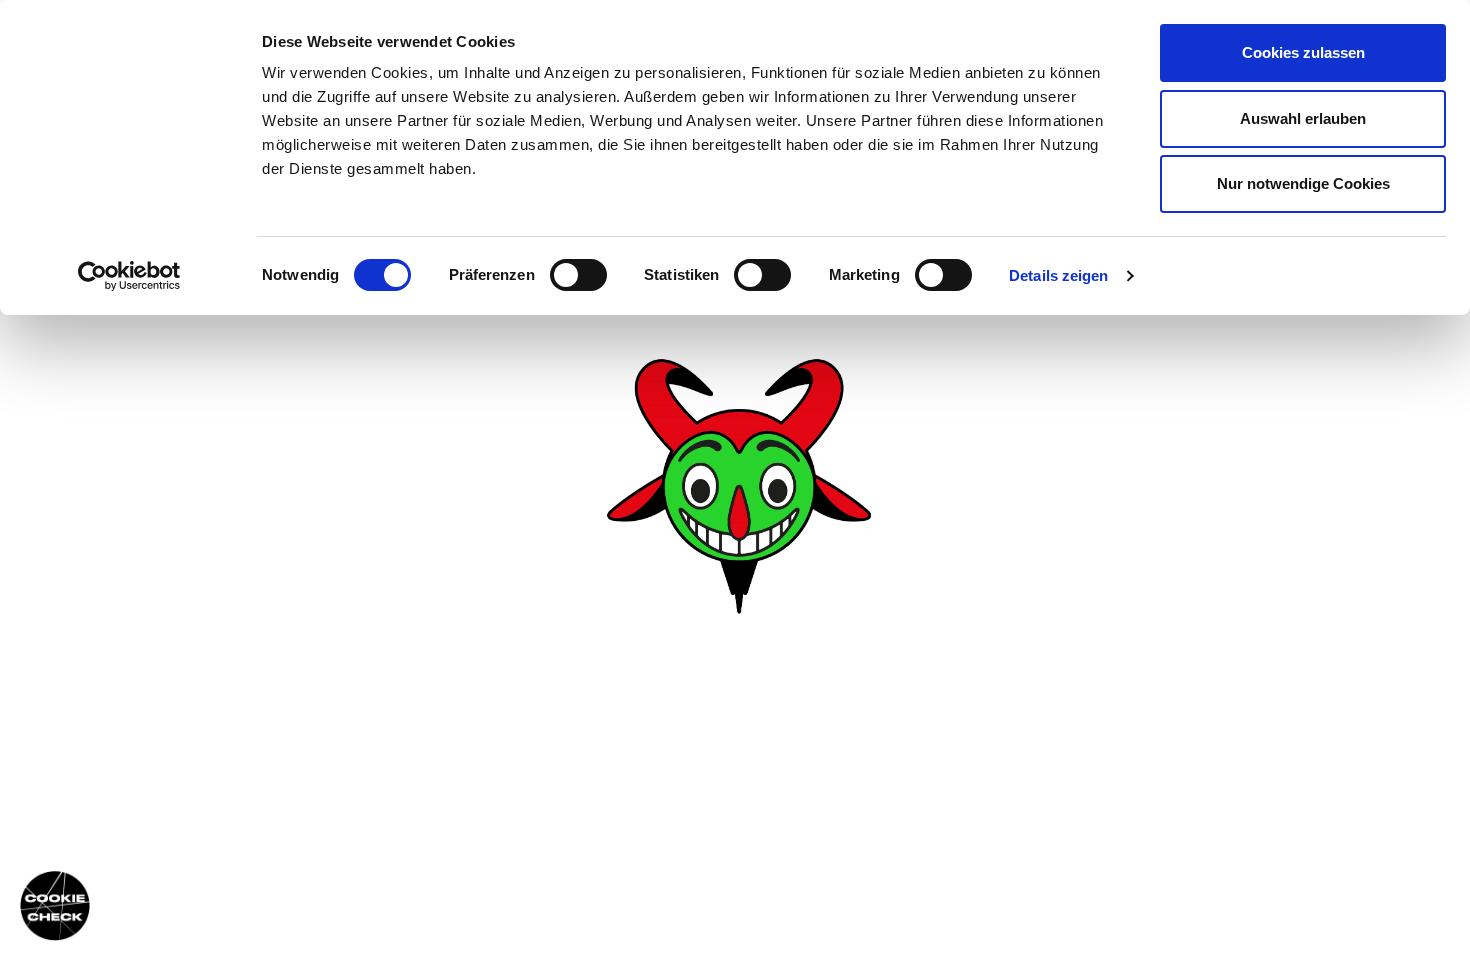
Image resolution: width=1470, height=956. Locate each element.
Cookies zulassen (1303, 52)
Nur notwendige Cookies (1303, 183)
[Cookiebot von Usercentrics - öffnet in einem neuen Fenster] (129, 276)
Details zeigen (1058, 275)
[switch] (578, 275)
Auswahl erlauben (1303, 118)
